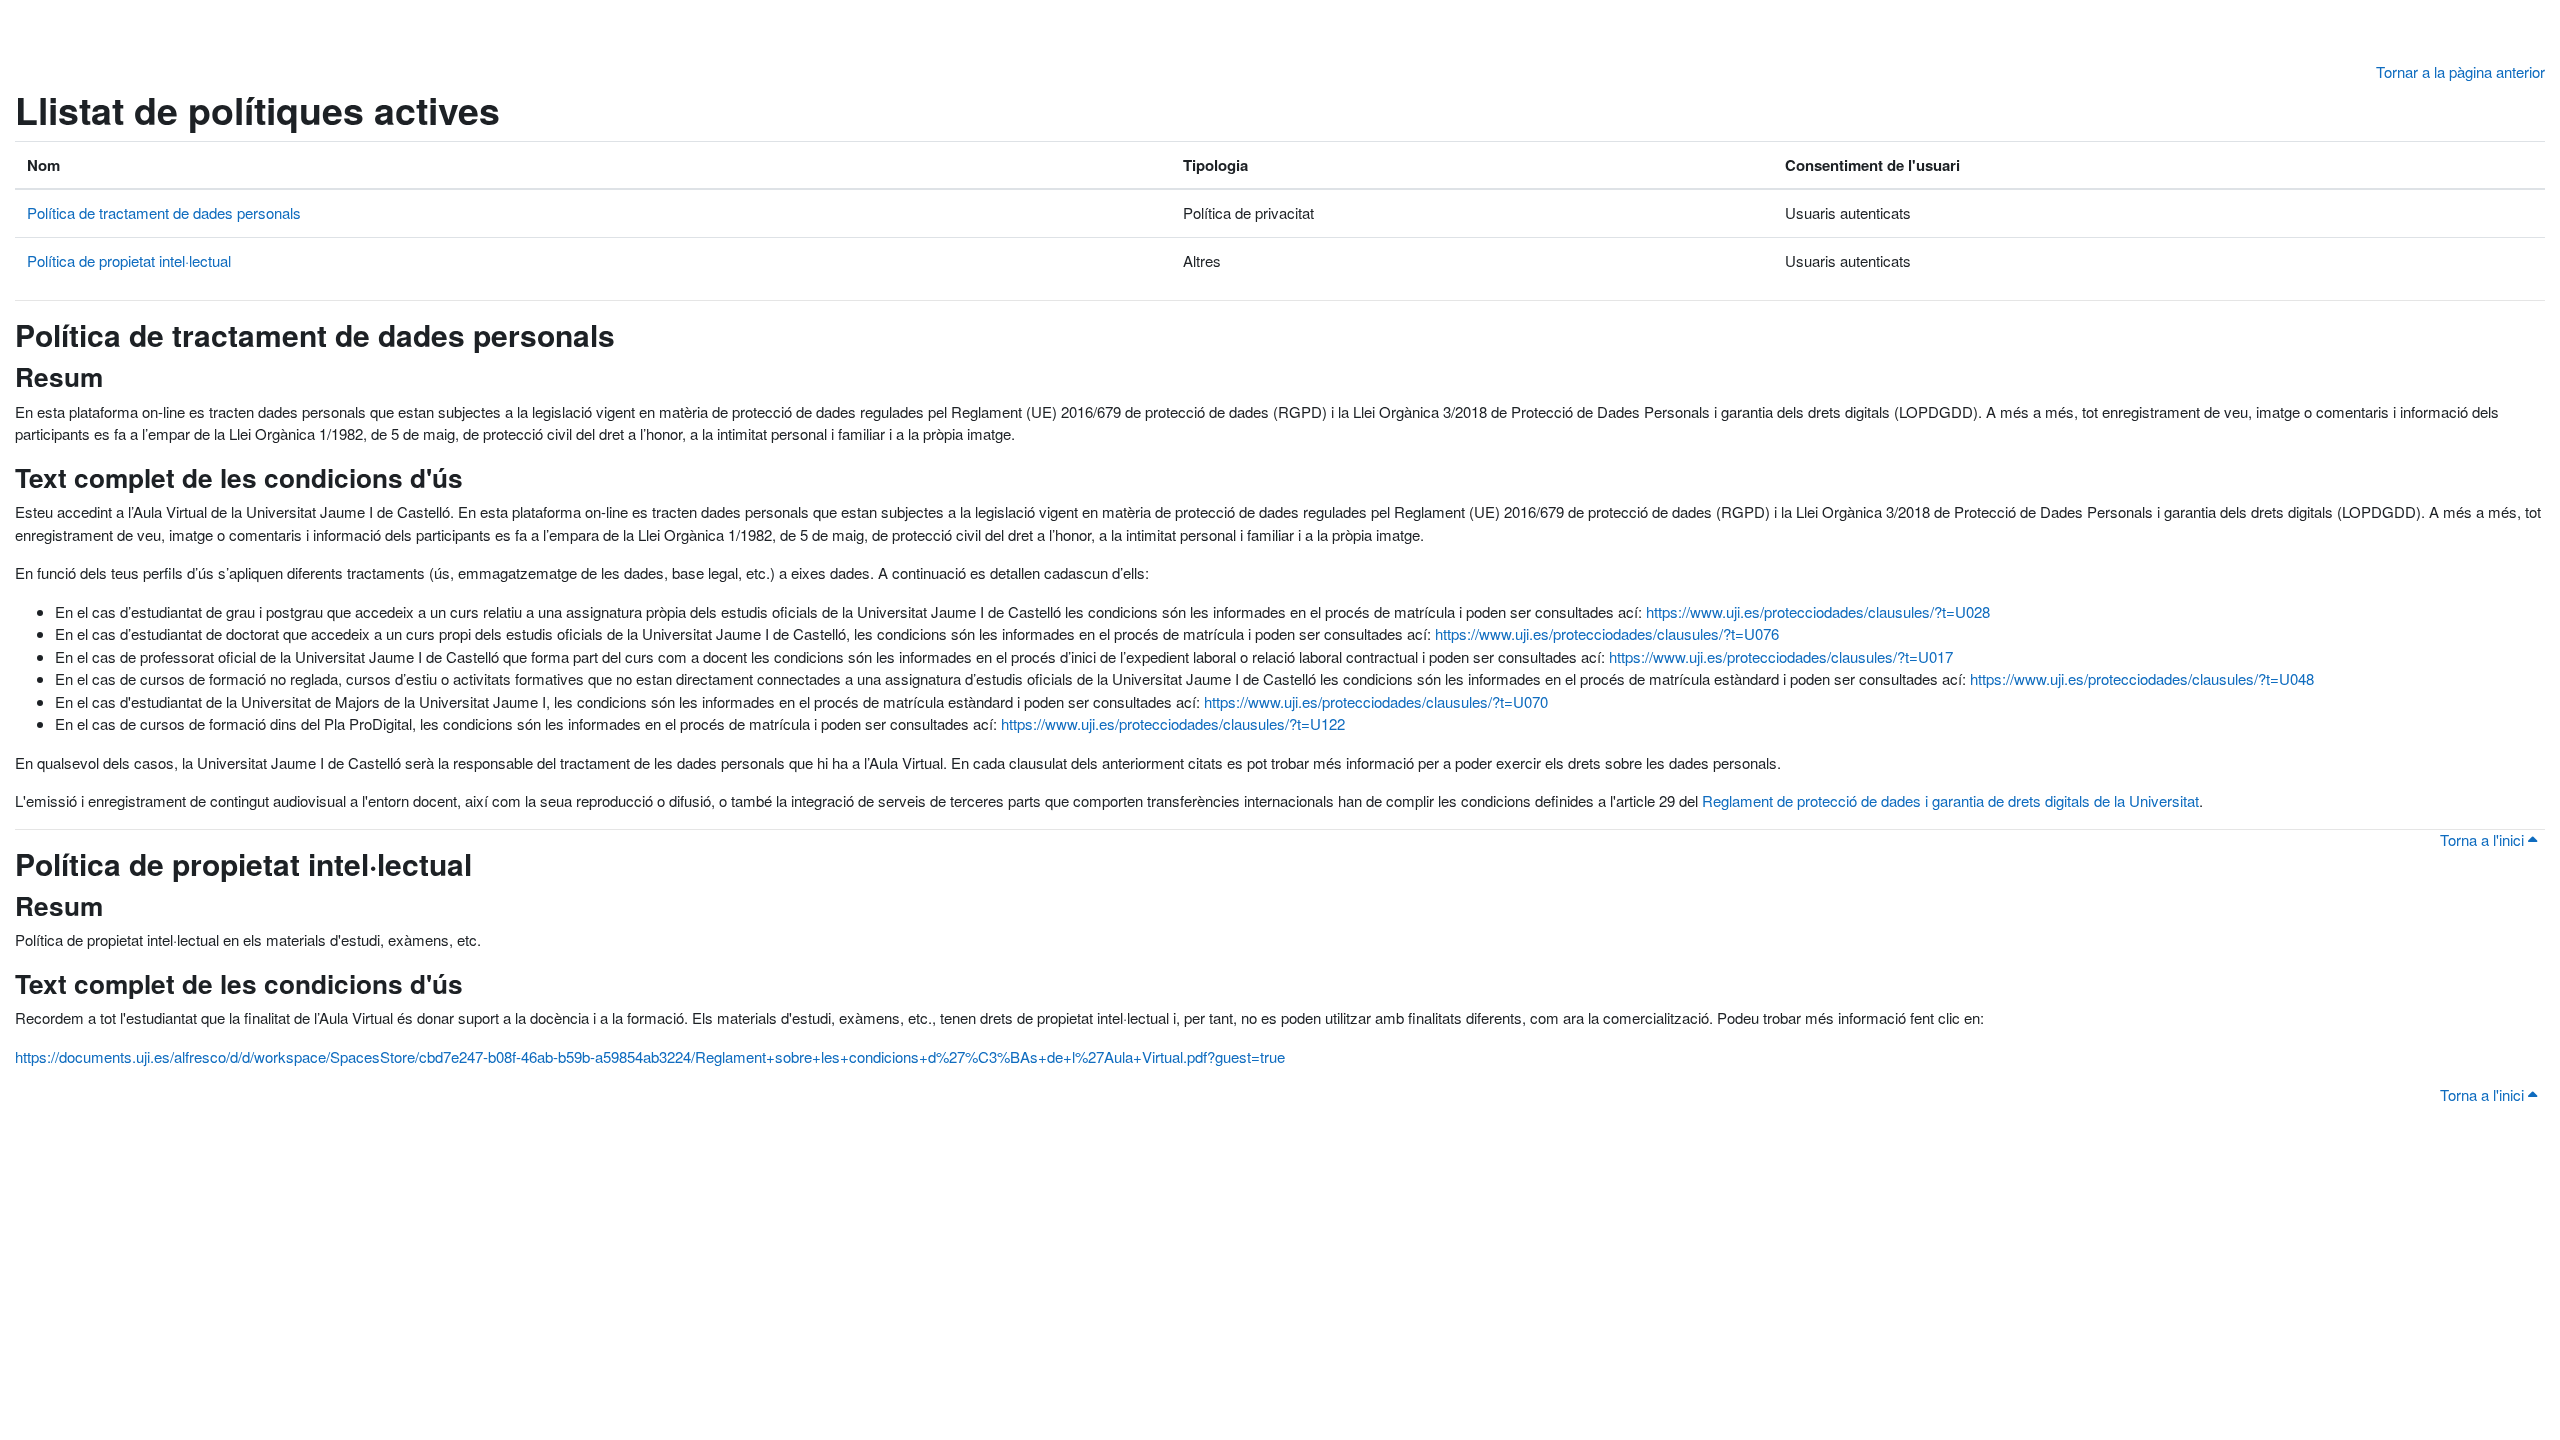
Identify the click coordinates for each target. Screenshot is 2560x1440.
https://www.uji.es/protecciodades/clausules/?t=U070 (1376, 701)
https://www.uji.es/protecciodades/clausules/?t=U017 (1781, 656)
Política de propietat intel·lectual (129, 260)
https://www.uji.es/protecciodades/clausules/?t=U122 (1173, 723)
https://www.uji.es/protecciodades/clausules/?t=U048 (2142, 678)
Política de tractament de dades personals (164, 212)
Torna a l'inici (2484, 839)
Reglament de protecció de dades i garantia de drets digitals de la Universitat (1950, 800)
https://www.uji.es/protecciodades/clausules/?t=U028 (1818, 611)
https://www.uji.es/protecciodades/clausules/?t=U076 (1607, 633)
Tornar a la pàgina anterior (2460, 71)
